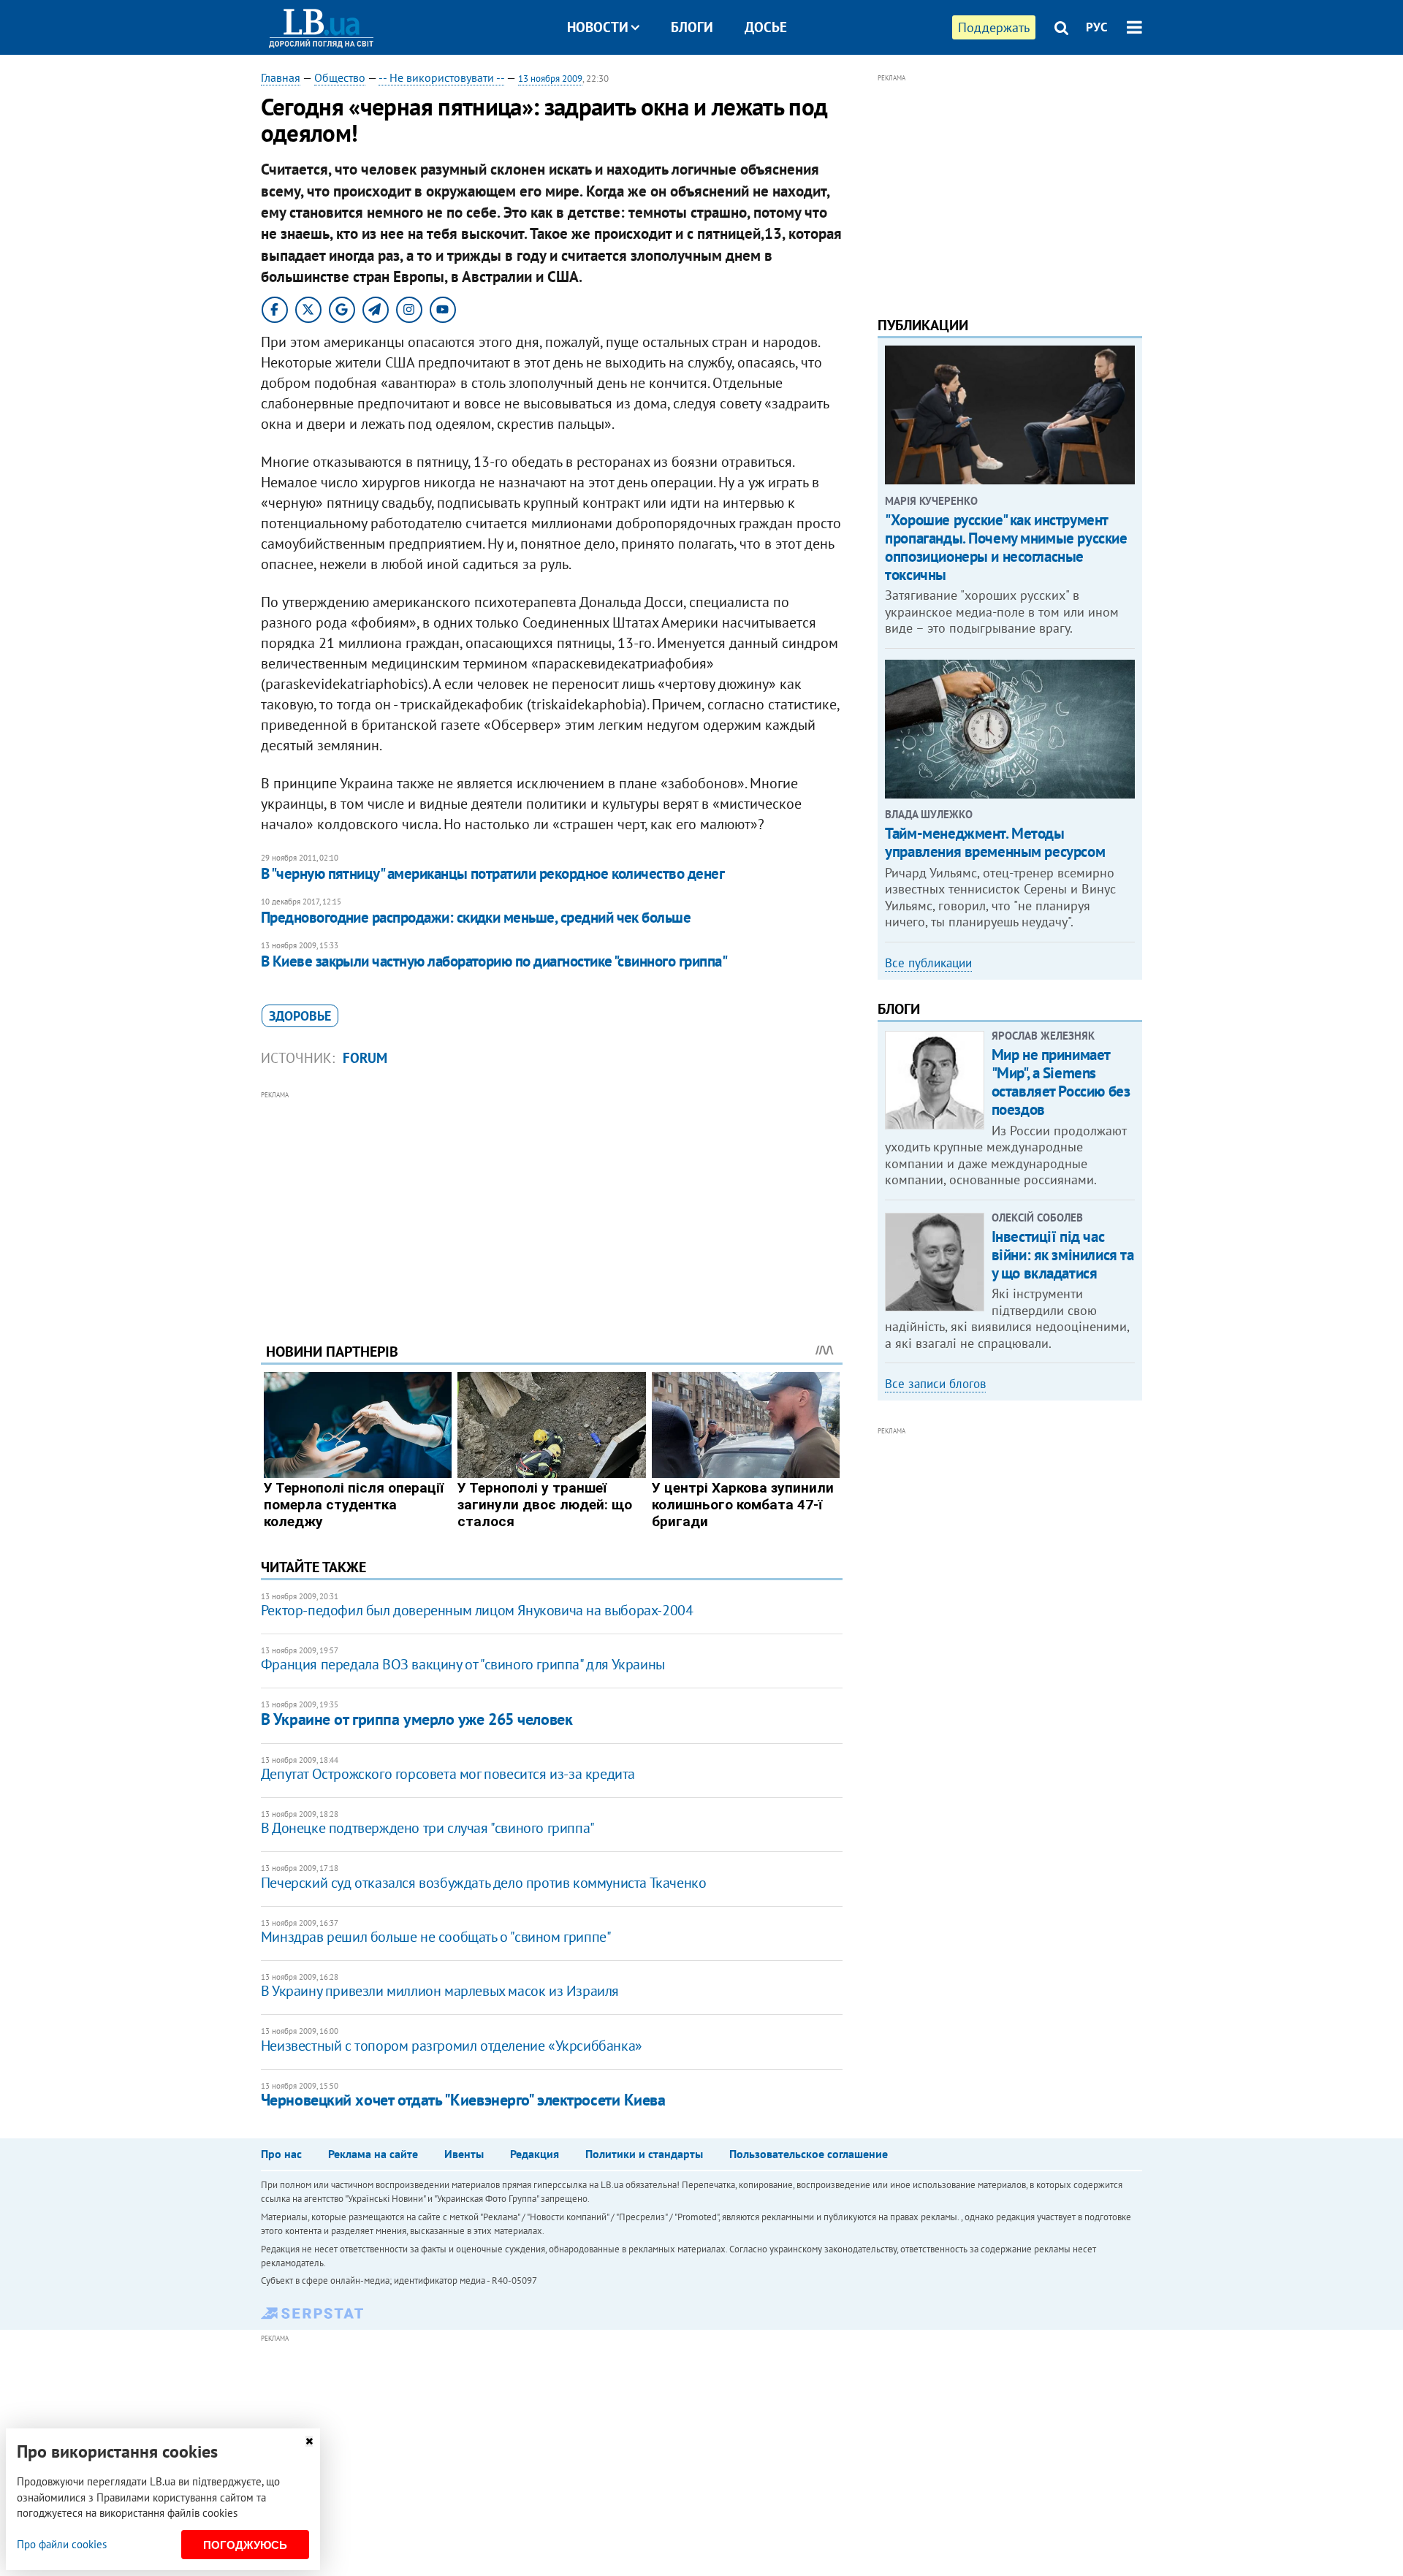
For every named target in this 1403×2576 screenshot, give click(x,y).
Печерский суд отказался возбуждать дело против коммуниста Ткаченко (484, 1883)
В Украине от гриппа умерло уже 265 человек (417, 1719)
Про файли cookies (62, 2544)
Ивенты (464, 2154)
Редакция (535, 2154)
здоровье (300, 1016)
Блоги (692, 27)
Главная (281, 77)
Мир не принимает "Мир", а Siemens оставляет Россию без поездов (1061, 1082)
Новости (598, 27)
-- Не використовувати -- (441, 77)
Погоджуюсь (245, 2545)
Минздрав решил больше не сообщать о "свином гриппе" (436, 1937)
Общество (340, 77)
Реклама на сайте (373, 2154)
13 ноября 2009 (550, 79)
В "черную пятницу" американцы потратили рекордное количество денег (493, 873)
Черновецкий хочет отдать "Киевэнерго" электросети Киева (463, 2100)
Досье (766, 27)
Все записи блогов (935, 1384)
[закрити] (309, 2441)
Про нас (281, 2154)
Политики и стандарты (644, 2154)
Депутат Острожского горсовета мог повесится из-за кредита (448, 1774)
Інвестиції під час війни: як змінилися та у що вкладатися (1063, 1255)
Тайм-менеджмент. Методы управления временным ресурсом (995, 842)
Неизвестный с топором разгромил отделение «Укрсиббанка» (452, 2046)
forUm (365, 1058)
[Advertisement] (552, 1205)
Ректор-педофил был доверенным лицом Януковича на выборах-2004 (477, 1610)
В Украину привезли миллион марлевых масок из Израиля (440, 1991)
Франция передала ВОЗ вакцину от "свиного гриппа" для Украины (463, 1664)
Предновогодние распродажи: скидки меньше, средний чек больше (476, 917)
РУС (1097, 27)
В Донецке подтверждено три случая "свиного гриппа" (428, 1828)
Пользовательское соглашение (809, 2154)
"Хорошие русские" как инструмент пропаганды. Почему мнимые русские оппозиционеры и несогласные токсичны (1006, 548)
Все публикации (928, 963)
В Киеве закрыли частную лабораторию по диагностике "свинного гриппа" (494, 961)
